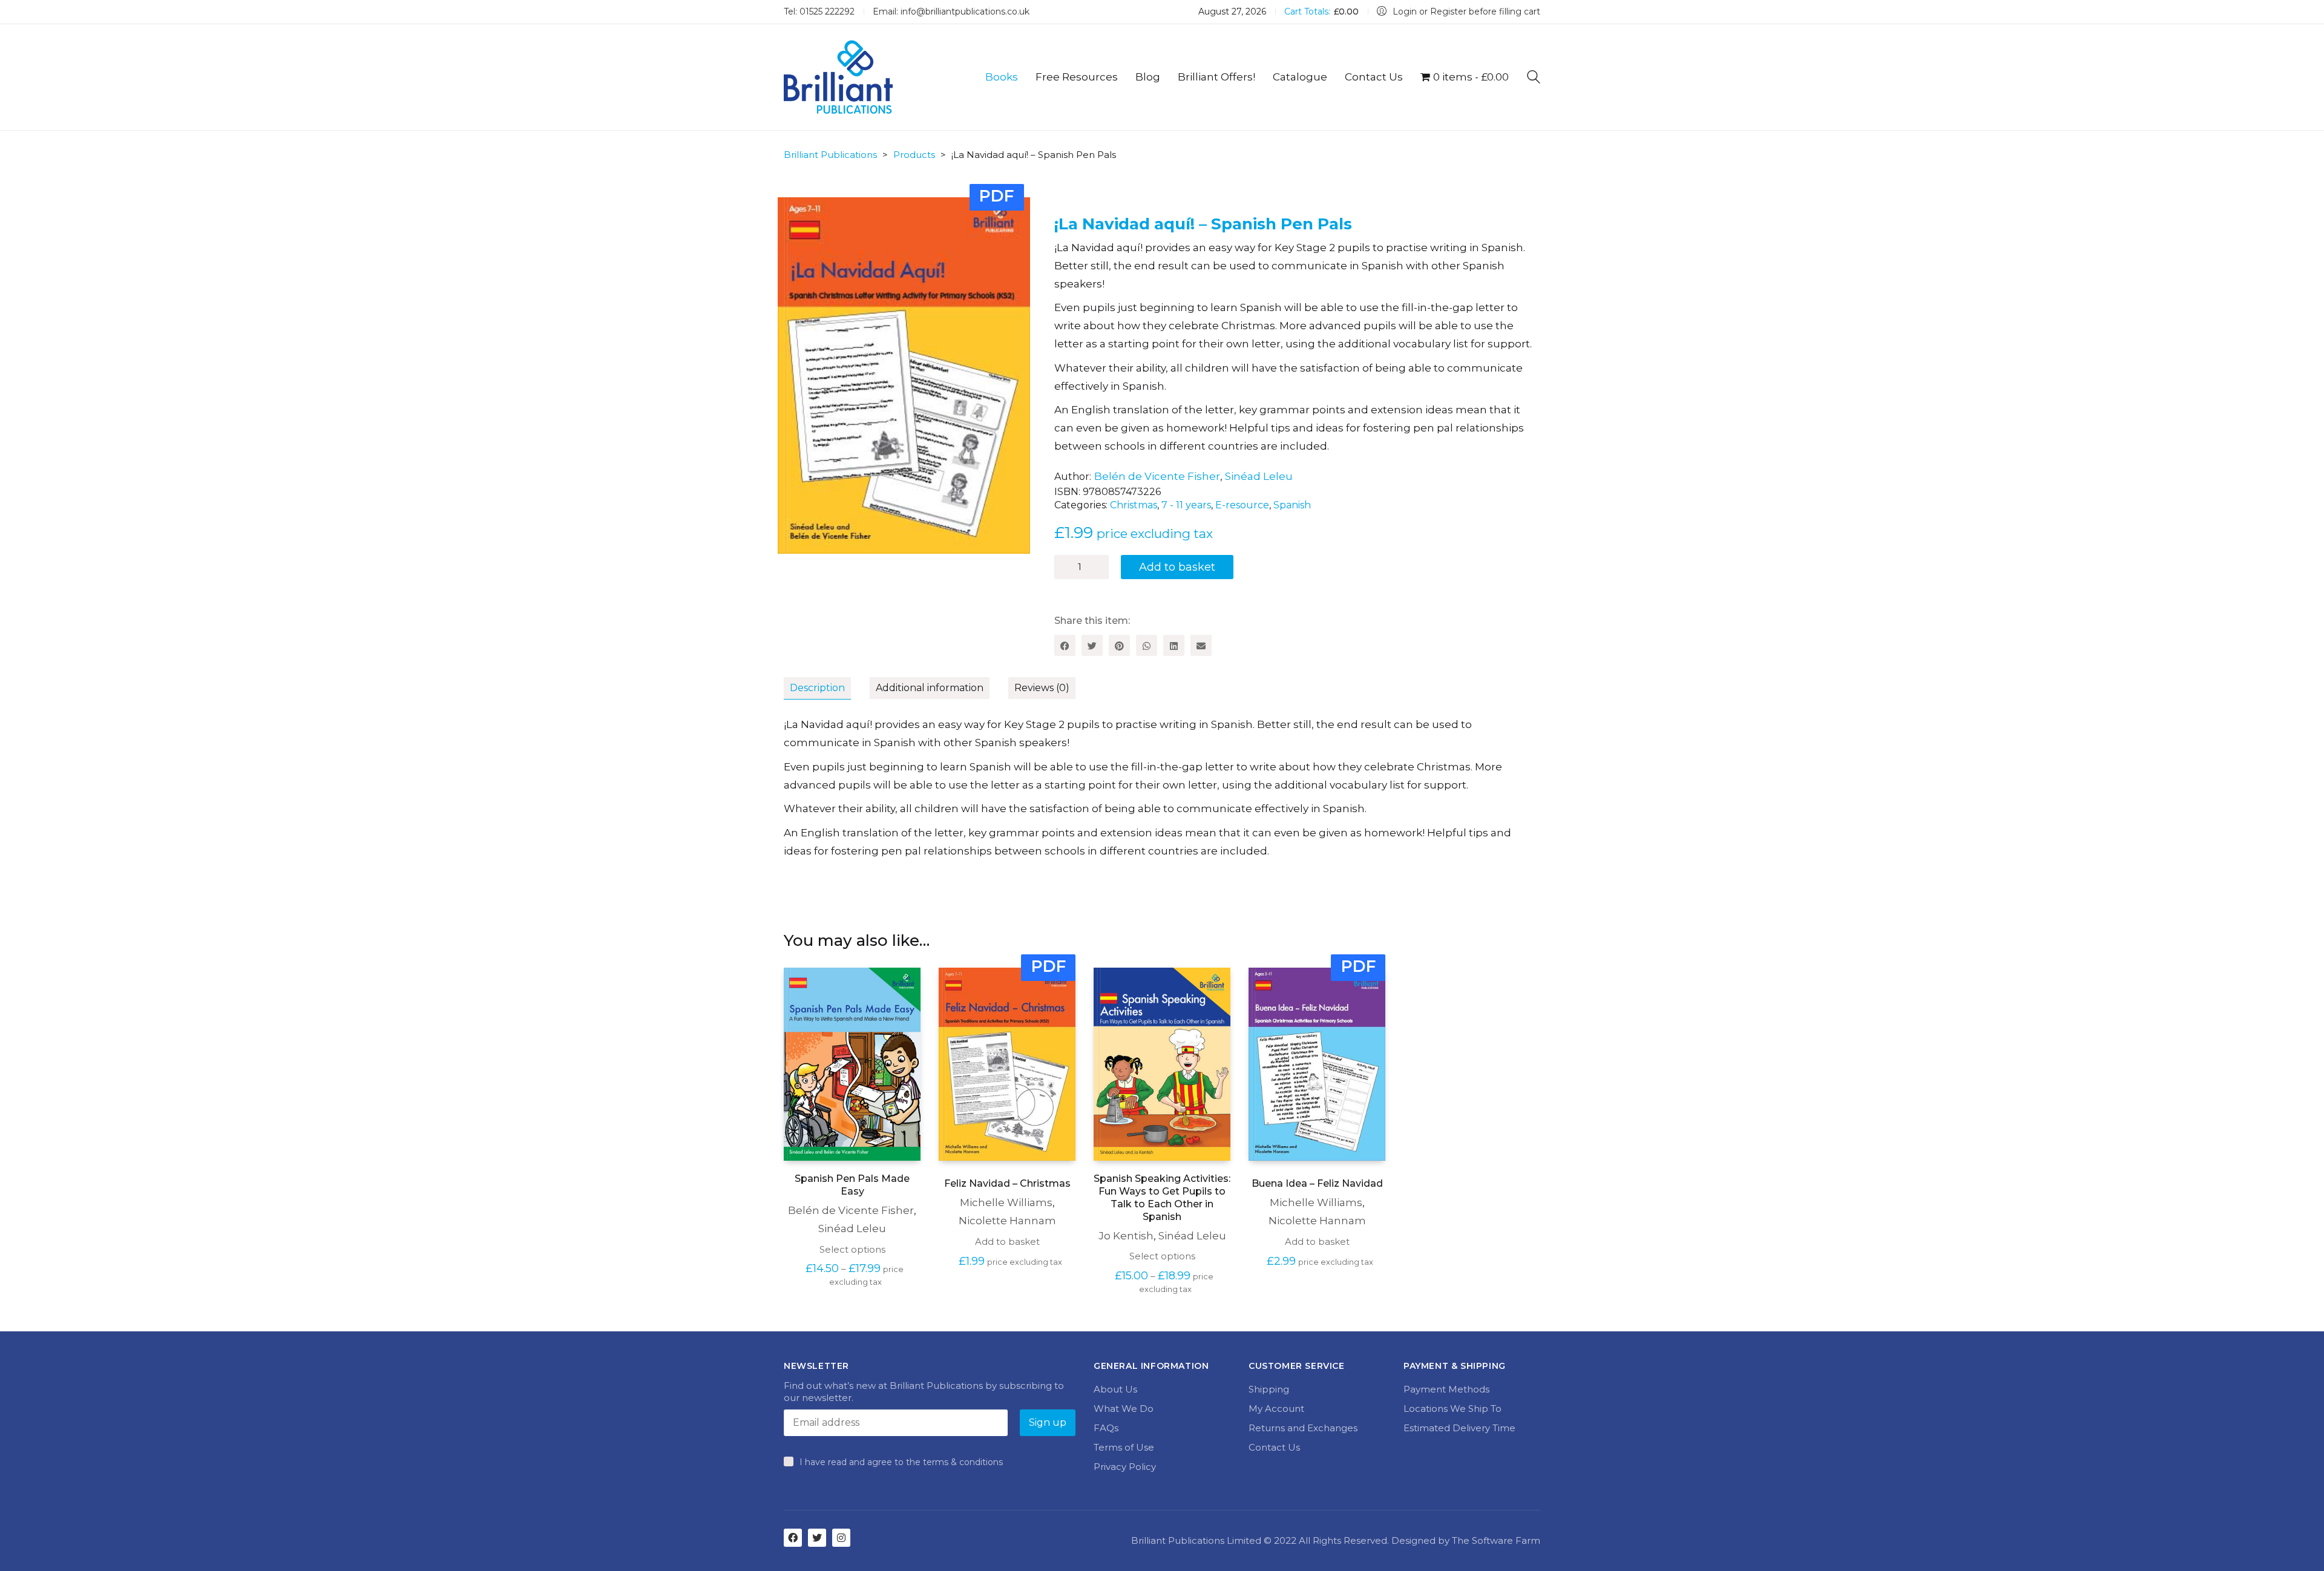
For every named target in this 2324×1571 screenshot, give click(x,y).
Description (817, 688)
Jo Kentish (1126, 1236)
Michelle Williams (1006, 1202)
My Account (1276, 1409)
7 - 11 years (1186, 505)
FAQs (1106, 1428)
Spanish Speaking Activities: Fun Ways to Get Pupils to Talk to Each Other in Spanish (1162, 1197)
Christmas (1134, 505)
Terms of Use (1124, 1447)
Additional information (930, 688)
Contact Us (1274, 1447)
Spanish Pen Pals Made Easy (852, 1185)
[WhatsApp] (1147, 645)
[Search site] (1534, 78)
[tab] (827, 689)
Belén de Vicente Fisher (1157, 476)
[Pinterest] (1119, 645)
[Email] (1201, 645)
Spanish (1292, 505)
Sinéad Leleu (1259, 476)
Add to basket (1177, 567)
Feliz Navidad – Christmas (1007, 1183)
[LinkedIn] (1174, 645)
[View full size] (800, 216)
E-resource (1242, 505)
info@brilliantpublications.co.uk (965, 11)
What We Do (1124, 1409)
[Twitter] (1092, 645)
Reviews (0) (1042, 688)
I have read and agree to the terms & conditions (901, 1462)
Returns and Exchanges (1303, 1428)
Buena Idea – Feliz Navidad (1317, 1183)
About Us (1115, 1389)
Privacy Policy (1125, 1467)
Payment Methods (1446, 1389)
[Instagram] (841, 1538)
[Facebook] (1065, 645)
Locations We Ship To (1452, 1409)
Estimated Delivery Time (1459, 1428)
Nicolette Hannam (1007, 1221)
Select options (852, 1249)
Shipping (1269, 1389)
